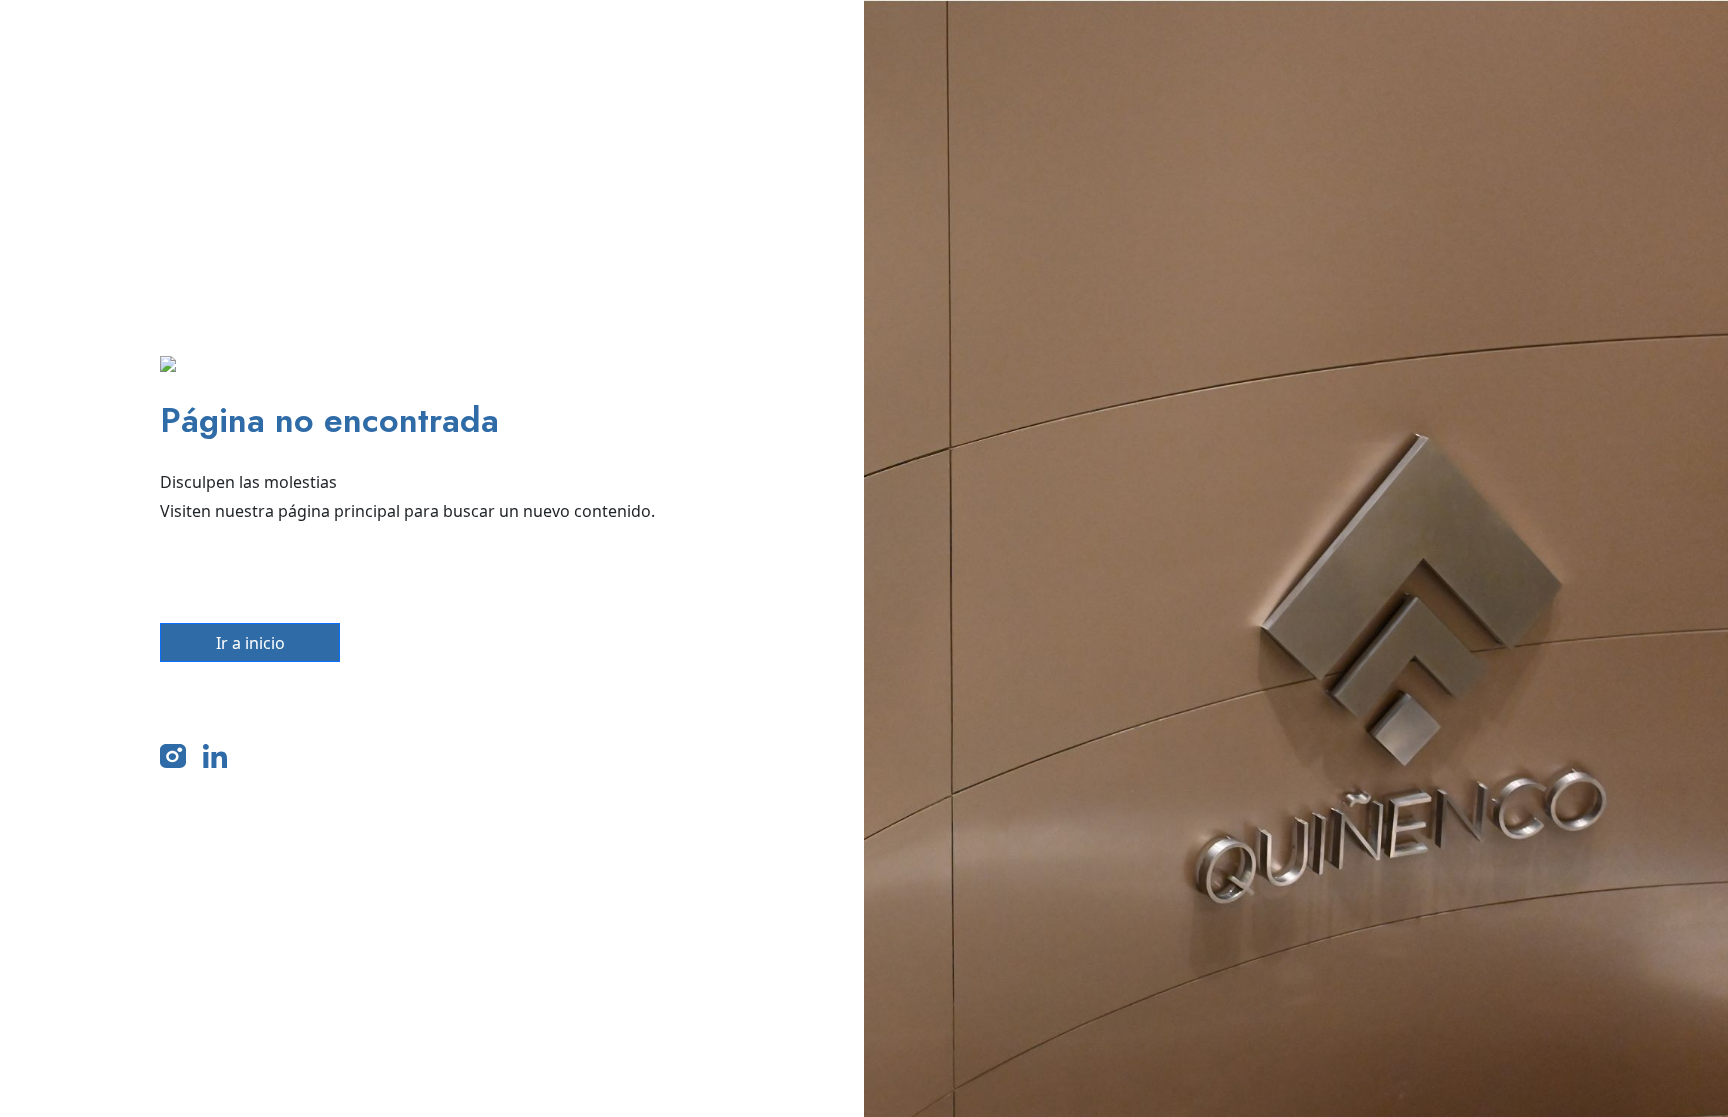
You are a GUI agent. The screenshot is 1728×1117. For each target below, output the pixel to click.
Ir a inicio (250, 643)
